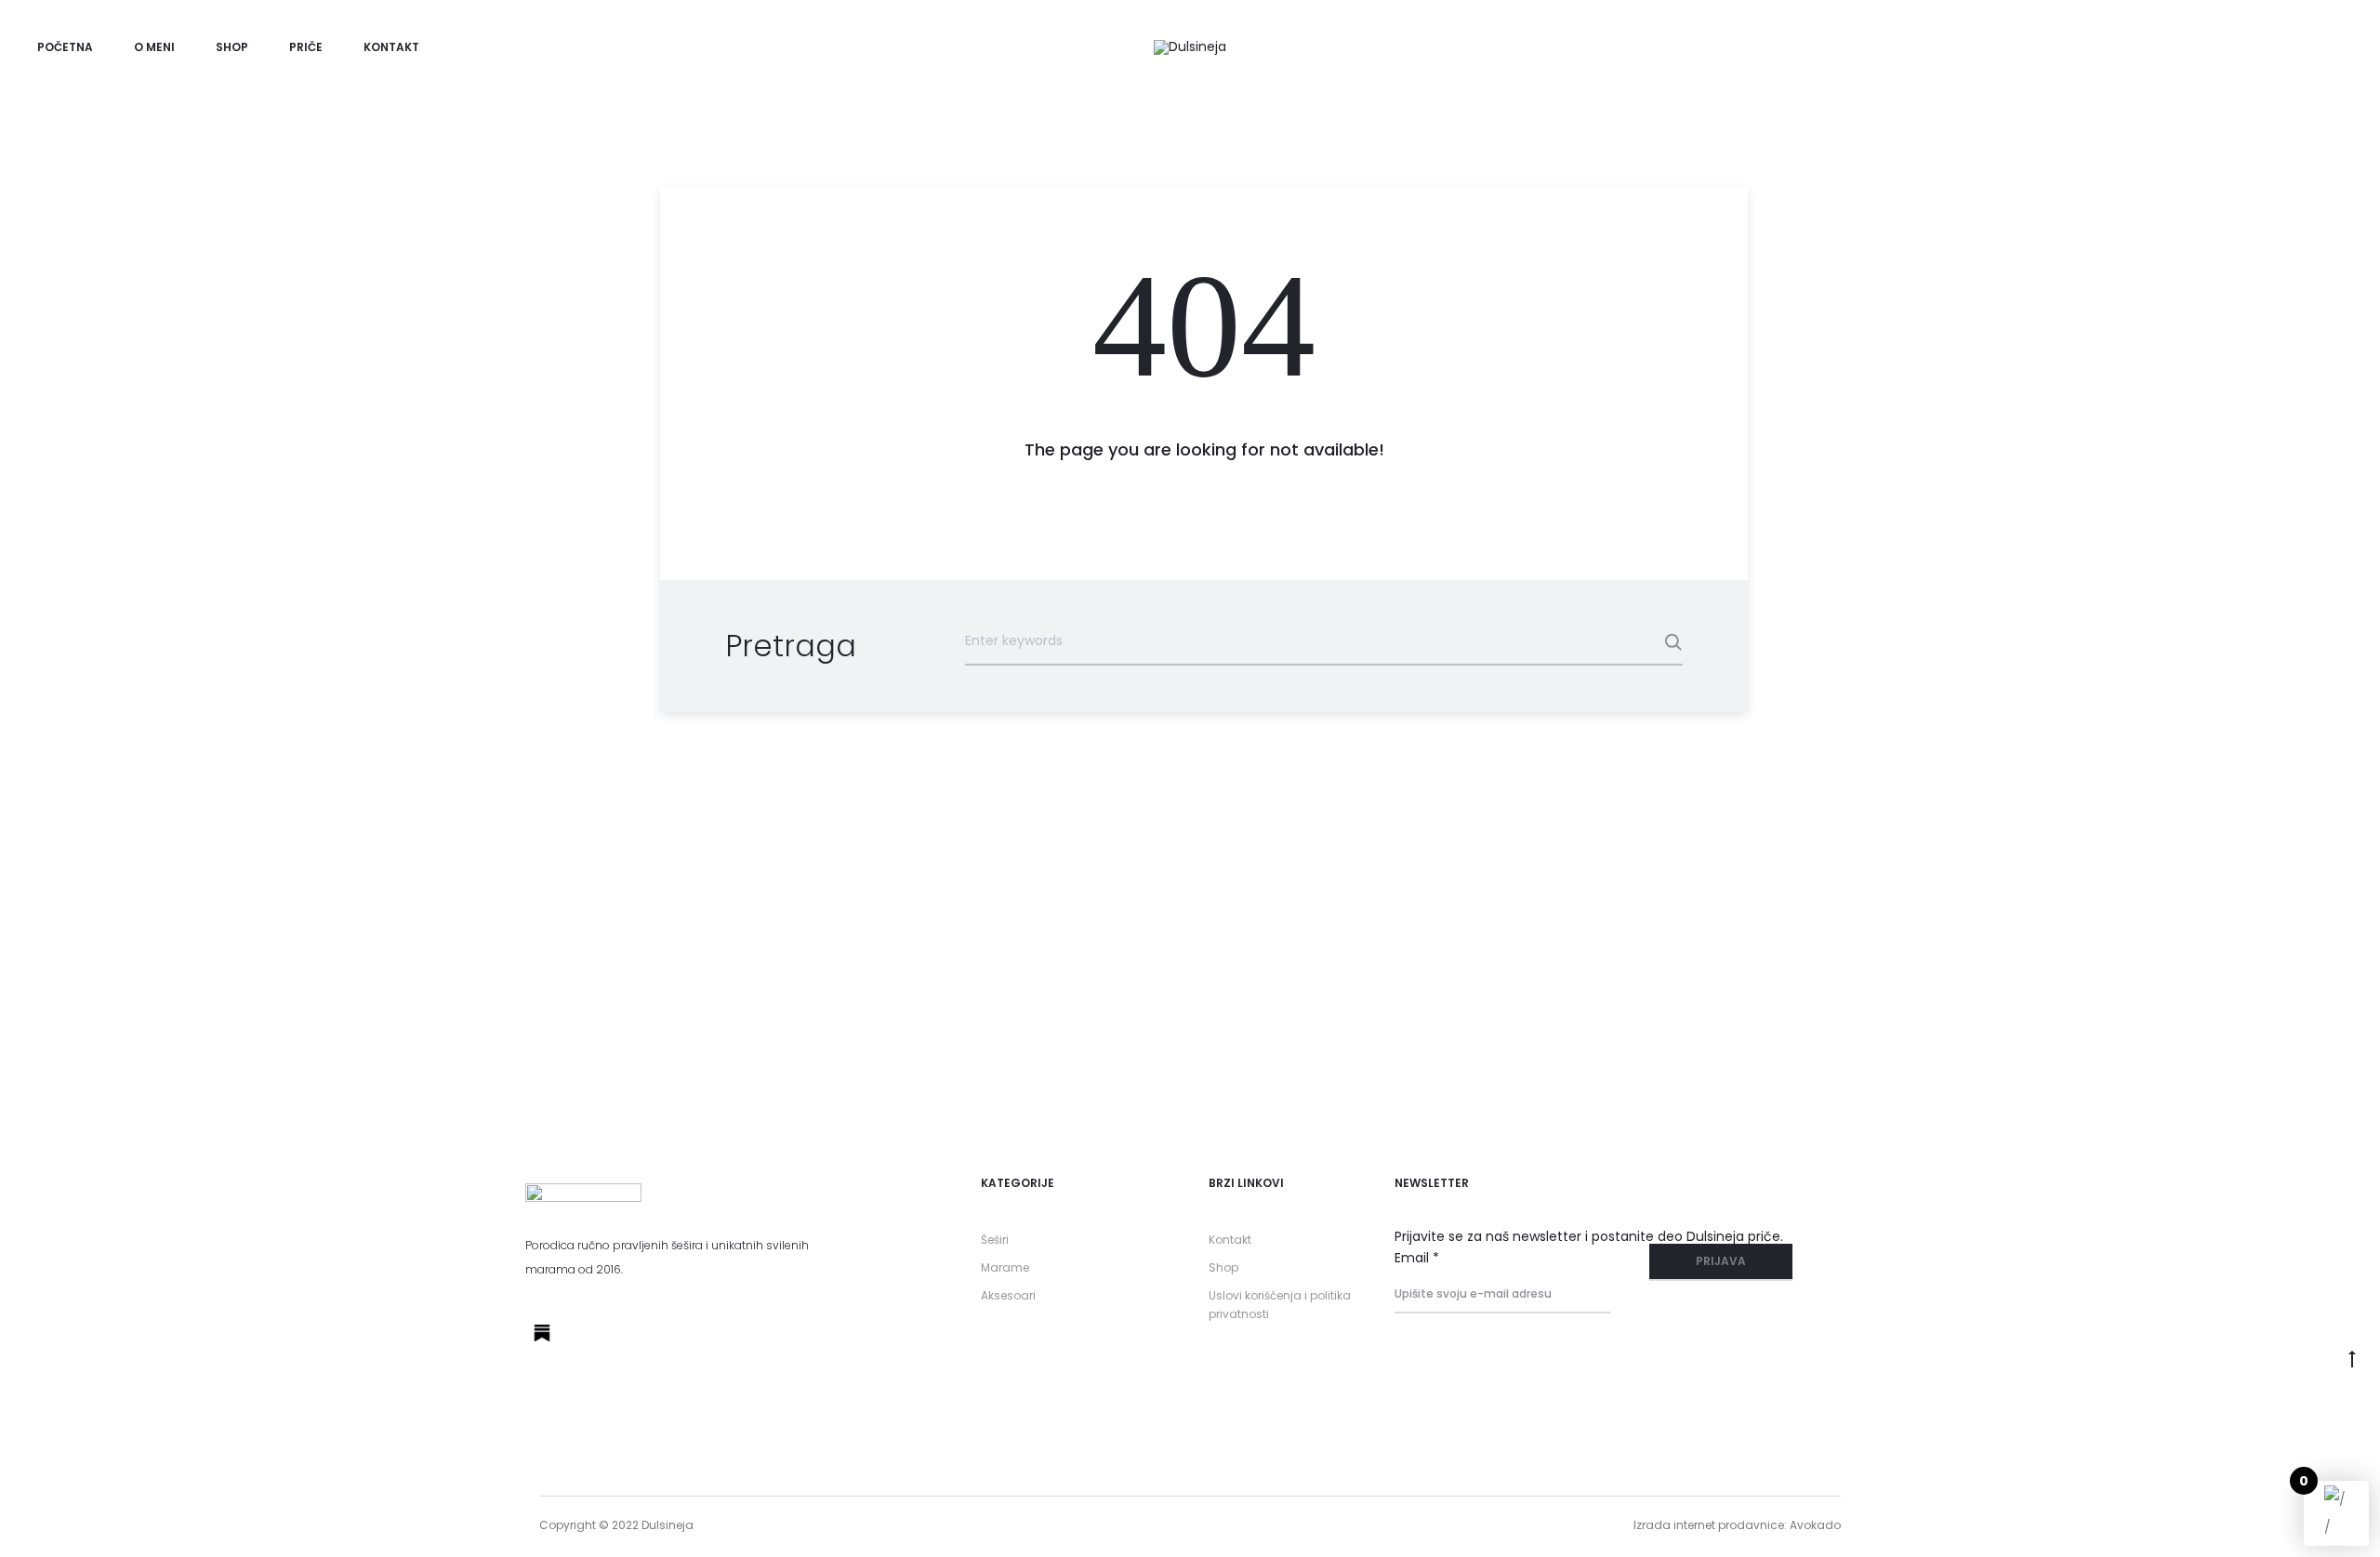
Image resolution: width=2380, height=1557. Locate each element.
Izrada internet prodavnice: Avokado (1737, 1525)
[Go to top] (2352, 1357)
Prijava (1721, 1261)
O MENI (154, 47)
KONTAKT (391, 47)
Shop (1223, 1267)
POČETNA (65, 47)
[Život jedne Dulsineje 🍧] (595, 943)
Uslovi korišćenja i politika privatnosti (1280, 1305)
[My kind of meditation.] (198, 943)
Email (1417, 1258)
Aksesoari (1008, 1295)
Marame (1005, 1267)
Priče (306, 47)
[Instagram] (585, 1333)
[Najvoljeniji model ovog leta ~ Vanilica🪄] (1785, 943)
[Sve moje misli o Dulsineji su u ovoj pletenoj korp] (992, 998)
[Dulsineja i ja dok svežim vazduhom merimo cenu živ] (1388, 984)
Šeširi (995, 1240)
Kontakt (1230, 1240)
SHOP (232, 47)
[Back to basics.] (2182, 943)
